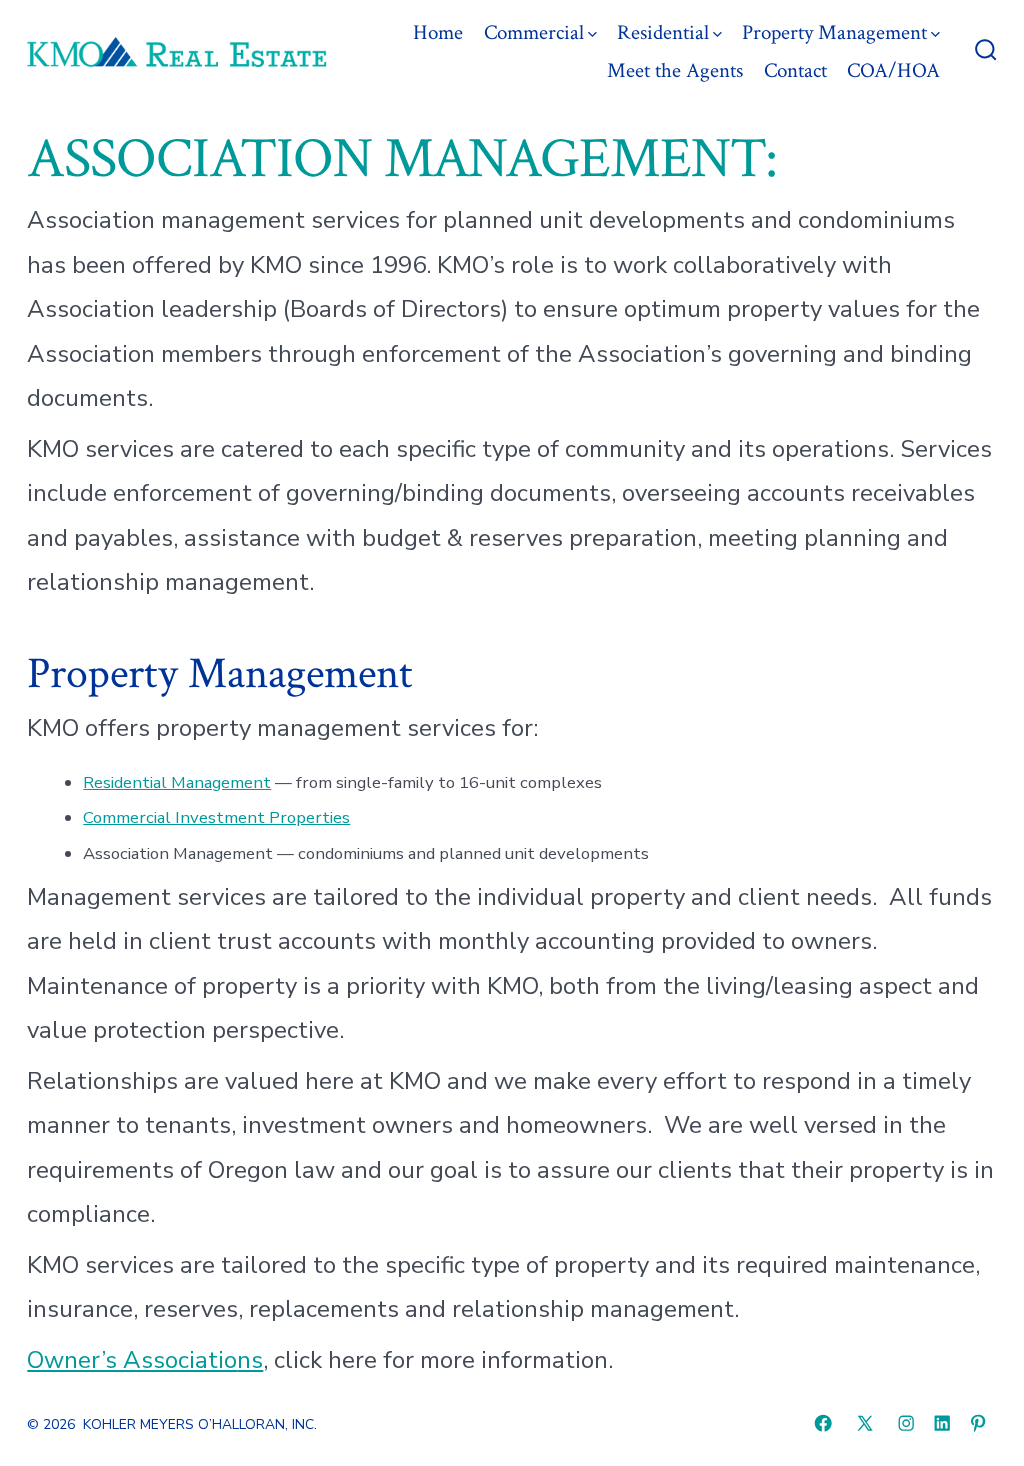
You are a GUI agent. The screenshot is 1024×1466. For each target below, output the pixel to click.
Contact (795, 70)
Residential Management (177, 782)
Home (438, 32)
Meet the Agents (675, 70)
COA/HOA (893, 70)
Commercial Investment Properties (216, 817)
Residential (663, 32)
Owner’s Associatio (132, 1360)
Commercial (534, 32)
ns (250, 1360)
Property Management (834, 32)
